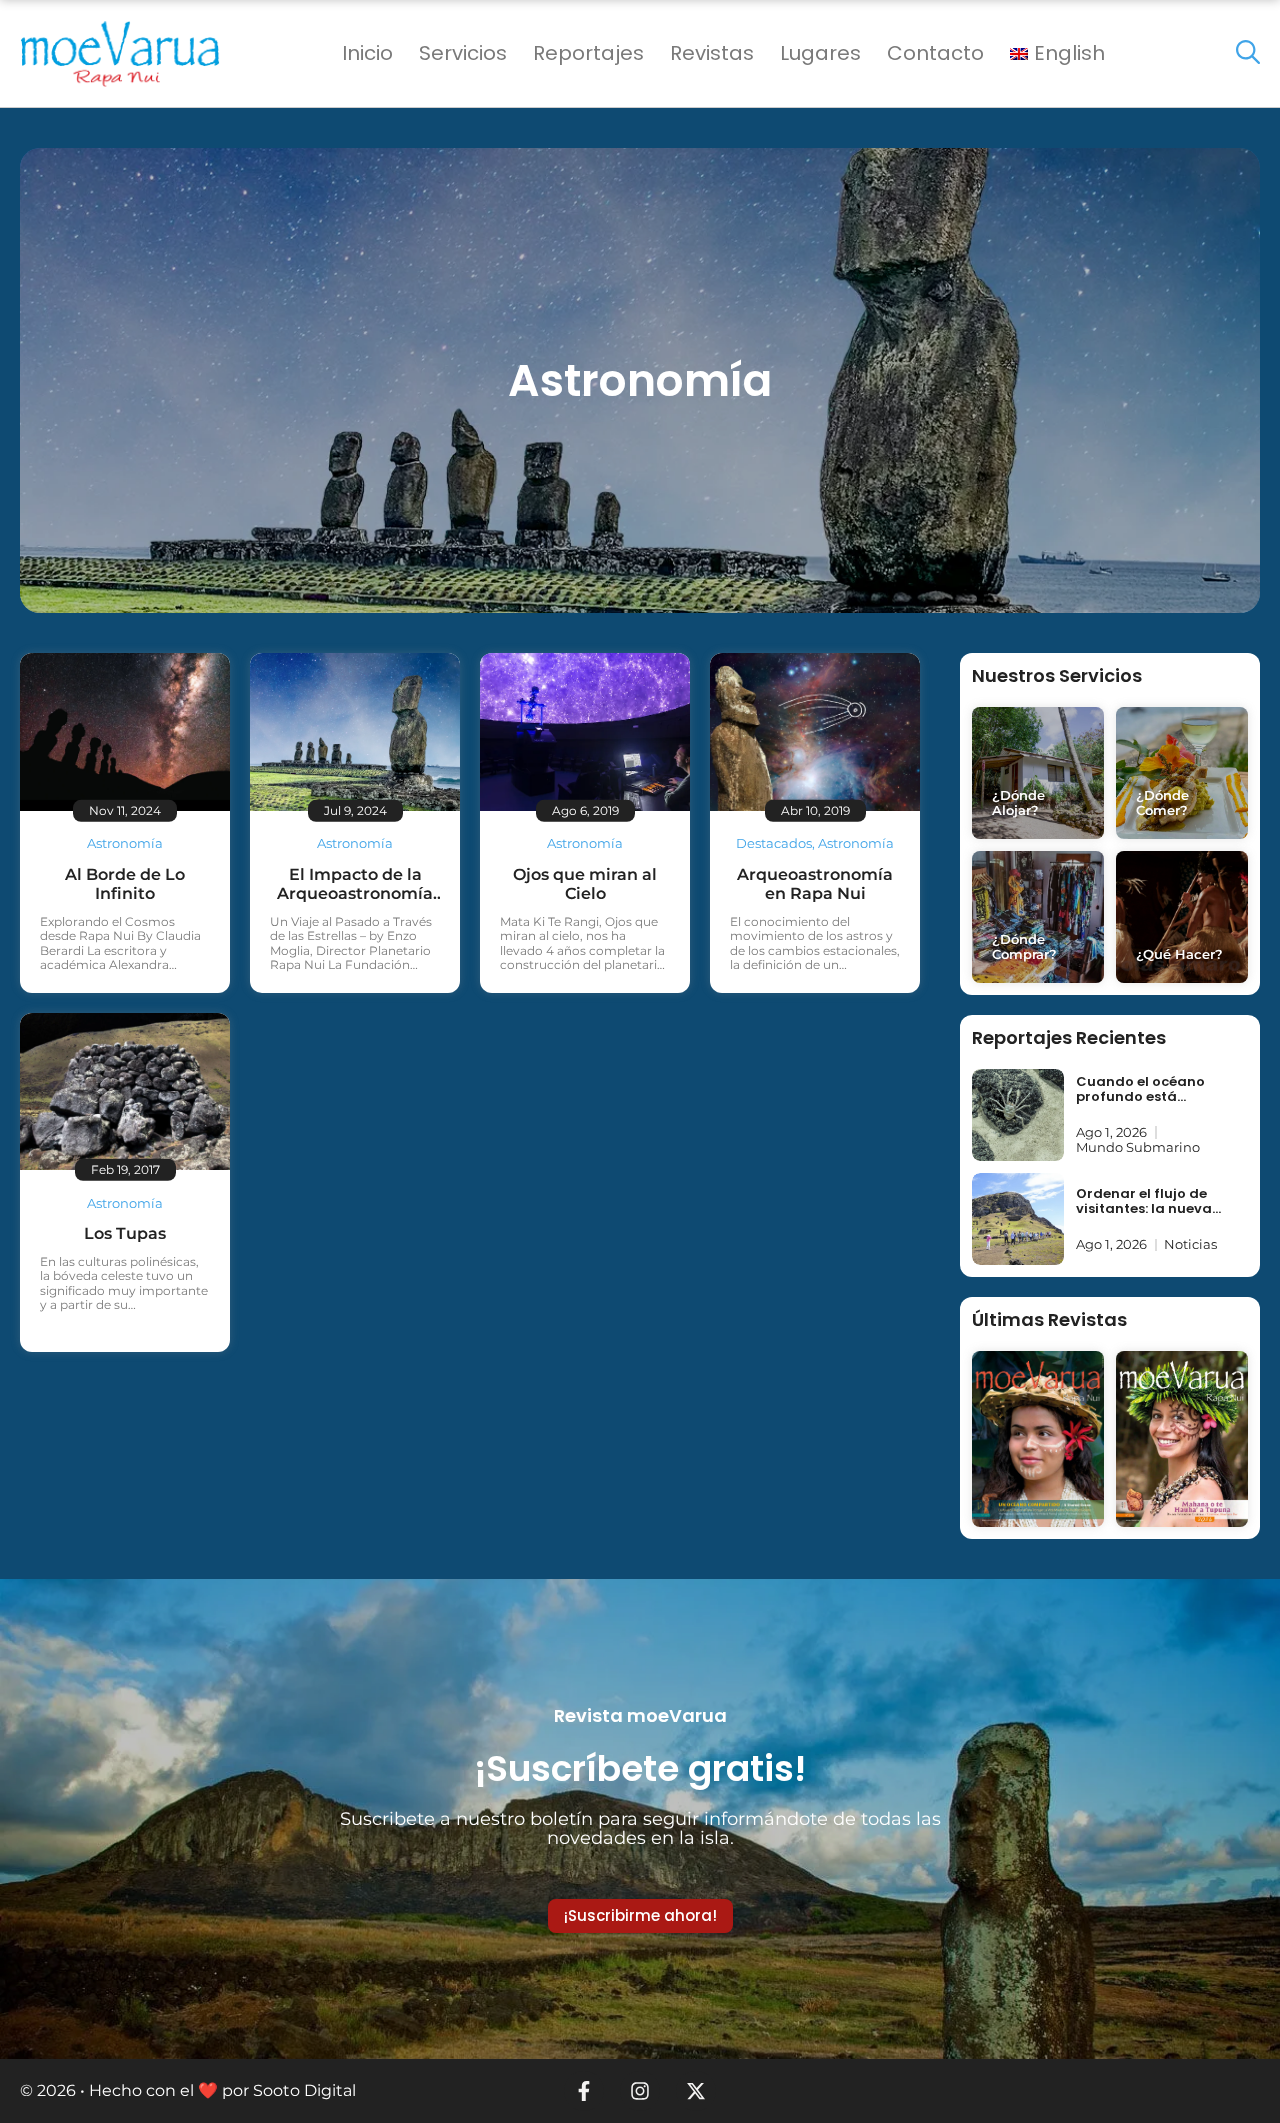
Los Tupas (125, 1233)
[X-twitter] (696, 2091)
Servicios (463, 53)
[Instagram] (640, 2091)
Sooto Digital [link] (304, 2090)
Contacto (935, 53)
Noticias (1190, 1244)
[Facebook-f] (584, 2091)
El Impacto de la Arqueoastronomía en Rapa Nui (355, 893)
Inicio (367, 53)
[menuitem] (1057, 53)
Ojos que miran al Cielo (585, 884)
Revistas (712, 53)
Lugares (820, 53)
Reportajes (588, 53)
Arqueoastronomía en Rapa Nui (815, 884)
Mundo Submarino (1138, 1147)
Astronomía (125, 843)
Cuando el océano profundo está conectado (1140, 1097)
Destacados (774, 843)
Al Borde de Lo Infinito (125, 884)
